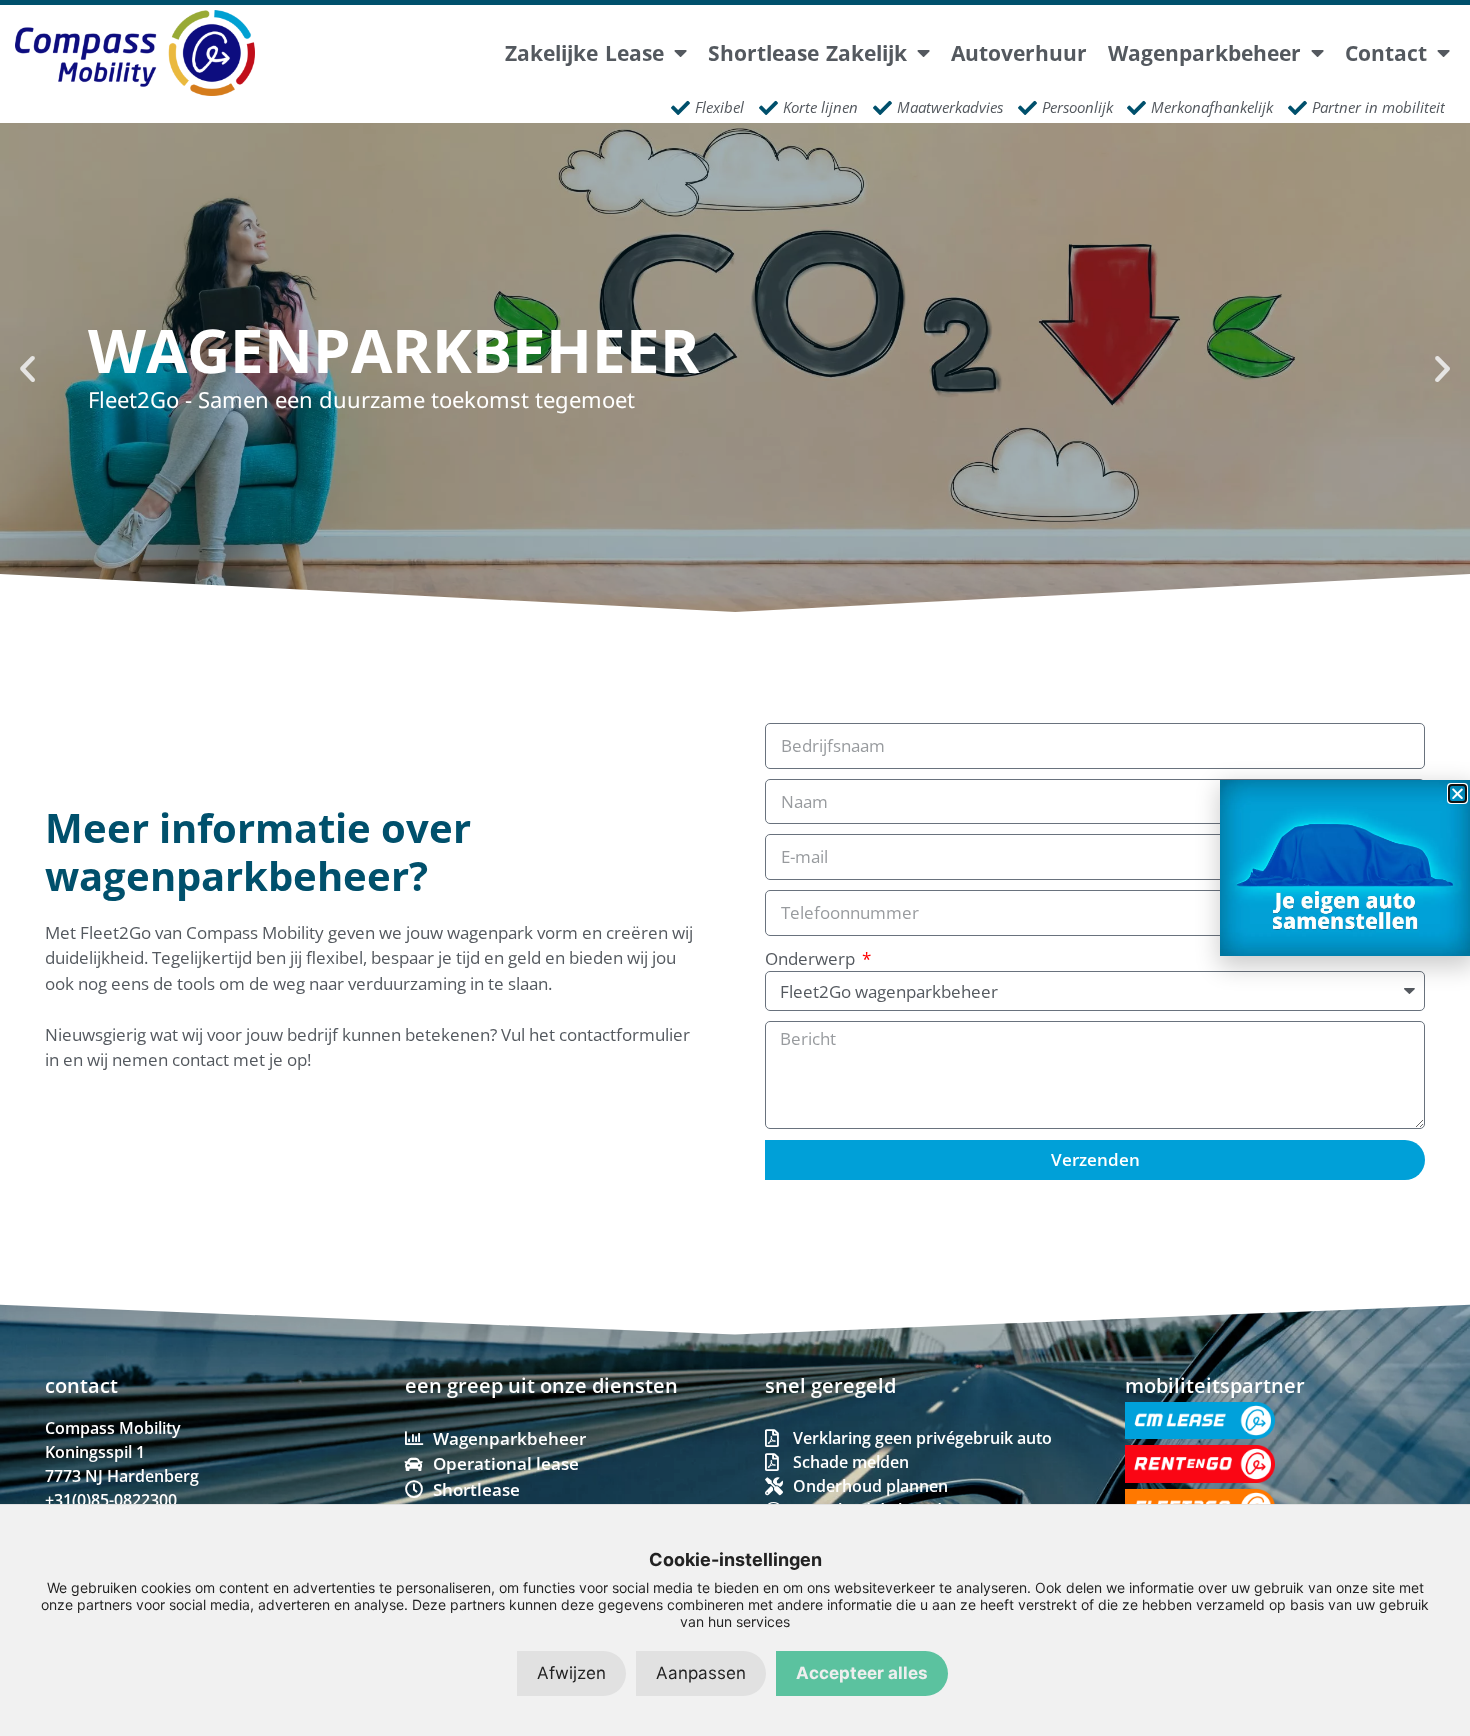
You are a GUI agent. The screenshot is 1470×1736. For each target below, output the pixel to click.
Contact (1386, 53)
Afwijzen (571, 1673)
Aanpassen (701, 1673)
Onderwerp (812, 958)
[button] (27, 367)
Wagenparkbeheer (1204, 53)
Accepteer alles (862, 1673)
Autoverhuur (1019, 53)
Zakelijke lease (584, 53)
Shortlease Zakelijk (807, 53)
